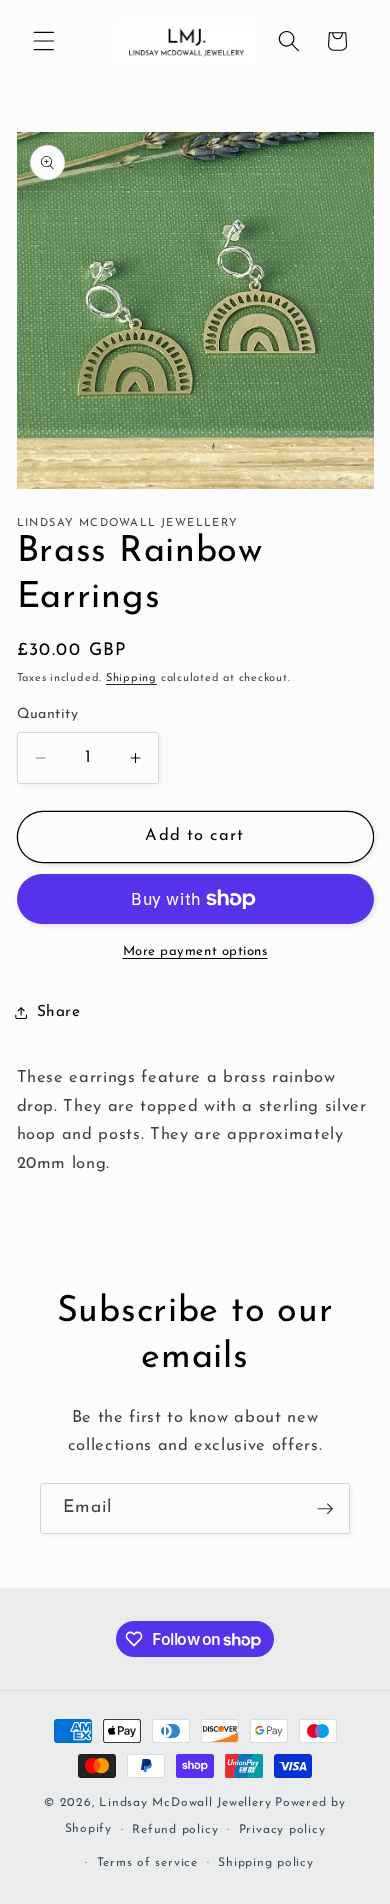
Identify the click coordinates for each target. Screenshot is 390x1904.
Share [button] (59, 1012)
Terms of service (147, 1863)
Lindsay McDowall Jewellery (185, 1803)
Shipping (131, 678)
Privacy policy (282, 1830)
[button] (44, 41)
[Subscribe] (325, 1509)
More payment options (195, 951)
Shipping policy (266, 1863)
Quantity (48, 714)
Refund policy (175, 1830)
